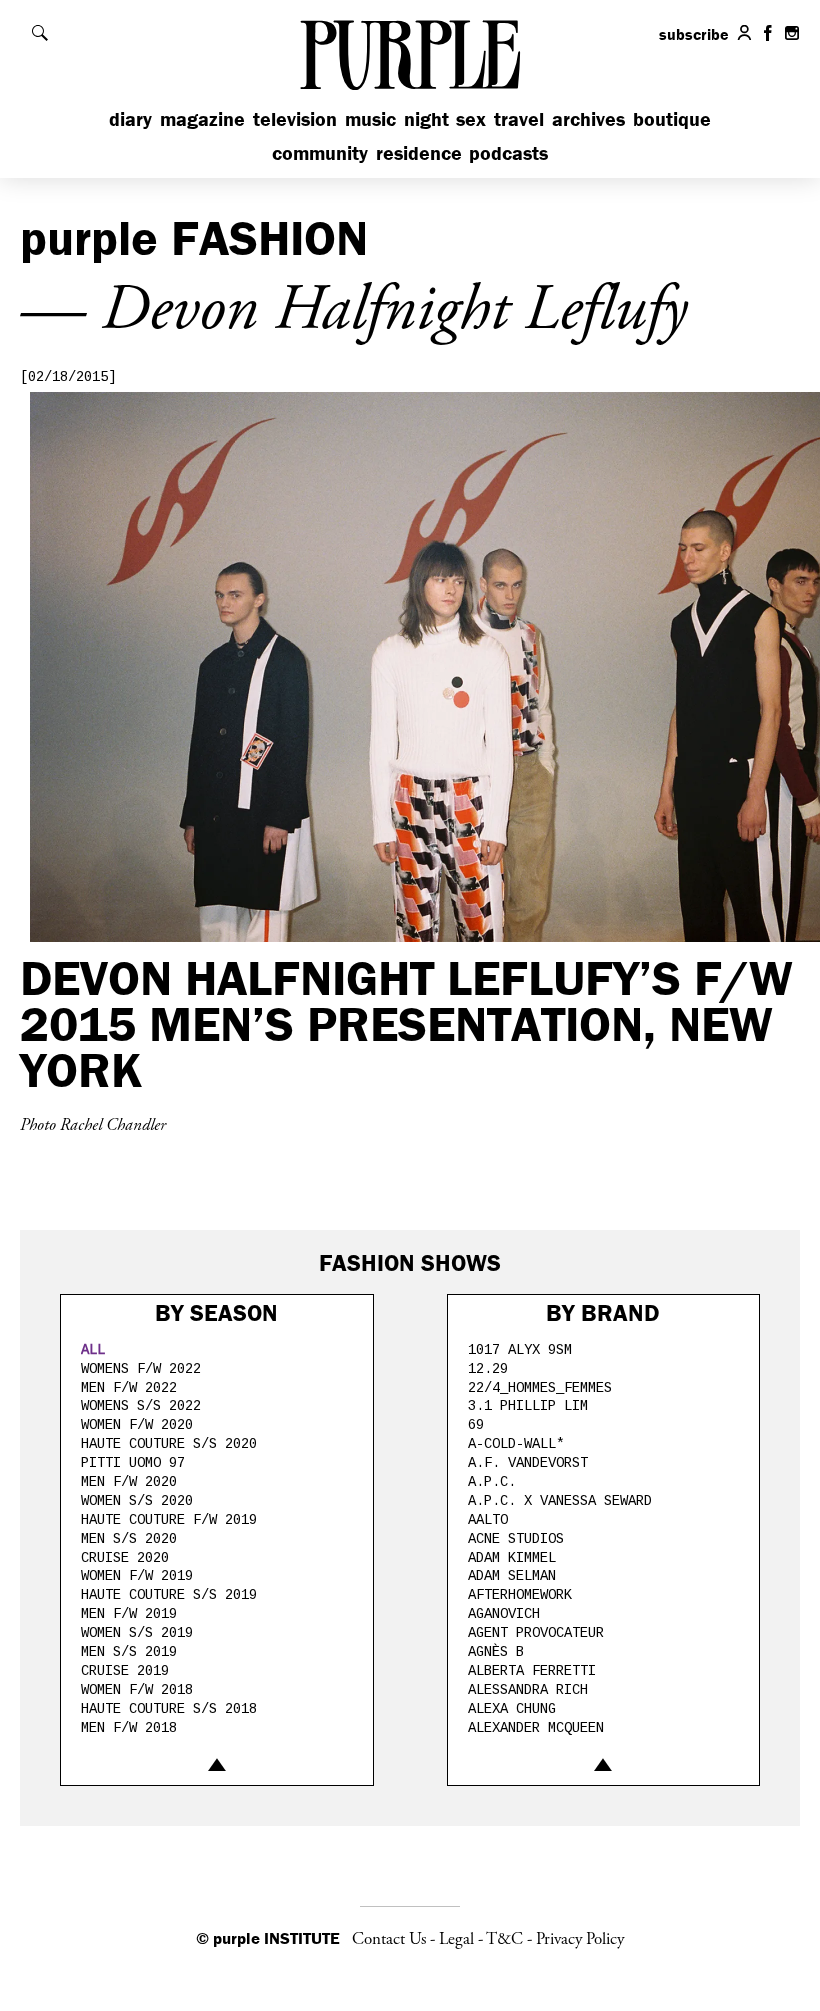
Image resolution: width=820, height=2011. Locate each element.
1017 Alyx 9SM (520, 1350)
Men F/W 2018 (129, 1728)
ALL (93, 1350)
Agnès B (496, 1652)
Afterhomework (520, 1595)
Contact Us (389, 1939)
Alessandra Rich (528, 1690)
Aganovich (504, 1614)
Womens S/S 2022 (141, 1406)
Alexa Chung (512, 1709)
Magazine (202, 118)
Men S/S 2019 (129, 1652)
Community (320, 152)
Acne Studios (516, 1539)
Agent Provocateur (536, 1633)
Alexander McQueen (536, 1728)
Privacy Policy (580, 1939)
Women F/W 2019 (137, 1576)
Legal (456, 1939)
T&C (504, 1939)
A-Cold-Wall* (516, 1444)
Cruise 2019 (125, 1671)
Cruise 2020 (125, 1558)
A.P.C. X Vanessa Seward (560, 1501)
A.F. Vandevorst (528, 1463)
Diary (130, 118)
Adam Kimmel (512, 1558)
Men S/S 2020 (129, 1539)
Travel (519, 118)
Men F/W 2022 (129, 1388)
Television (295, 118)
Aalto (488, 1520)
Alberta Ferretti (532, 1671)
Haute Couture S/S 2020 (169, 1444)
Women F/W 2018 (137, 1690)
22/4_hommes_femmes (540, 1388)
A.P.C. (492, 1482)
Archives (588, 118)
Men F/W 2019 (129, 1614)
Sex (471, 118)
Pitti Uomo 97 (133, 1463)
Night (426, 118)
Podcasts (508, 152)
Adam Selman (512, 1576)
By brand (603, 1312)
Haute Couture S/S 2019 (169, 1595)
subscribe (694, 34)
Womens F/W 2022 (141, 1369)
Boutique (672, 118)
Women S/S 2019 (137, 1633)
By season (216, 1312)
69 (476, 1425)
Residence (419, 152)
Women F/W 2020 (137, 1425)
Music (370, 118)
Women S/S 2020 (137, 1501)
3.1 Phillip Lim (528, 1406)
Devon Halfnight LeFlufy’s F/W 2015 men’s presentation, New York (406, 1023)
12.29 (488, 1369)
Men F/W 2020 (129, 1482)
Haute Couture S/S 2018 (169, 1709)
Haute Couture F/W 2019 (169, 1520)
